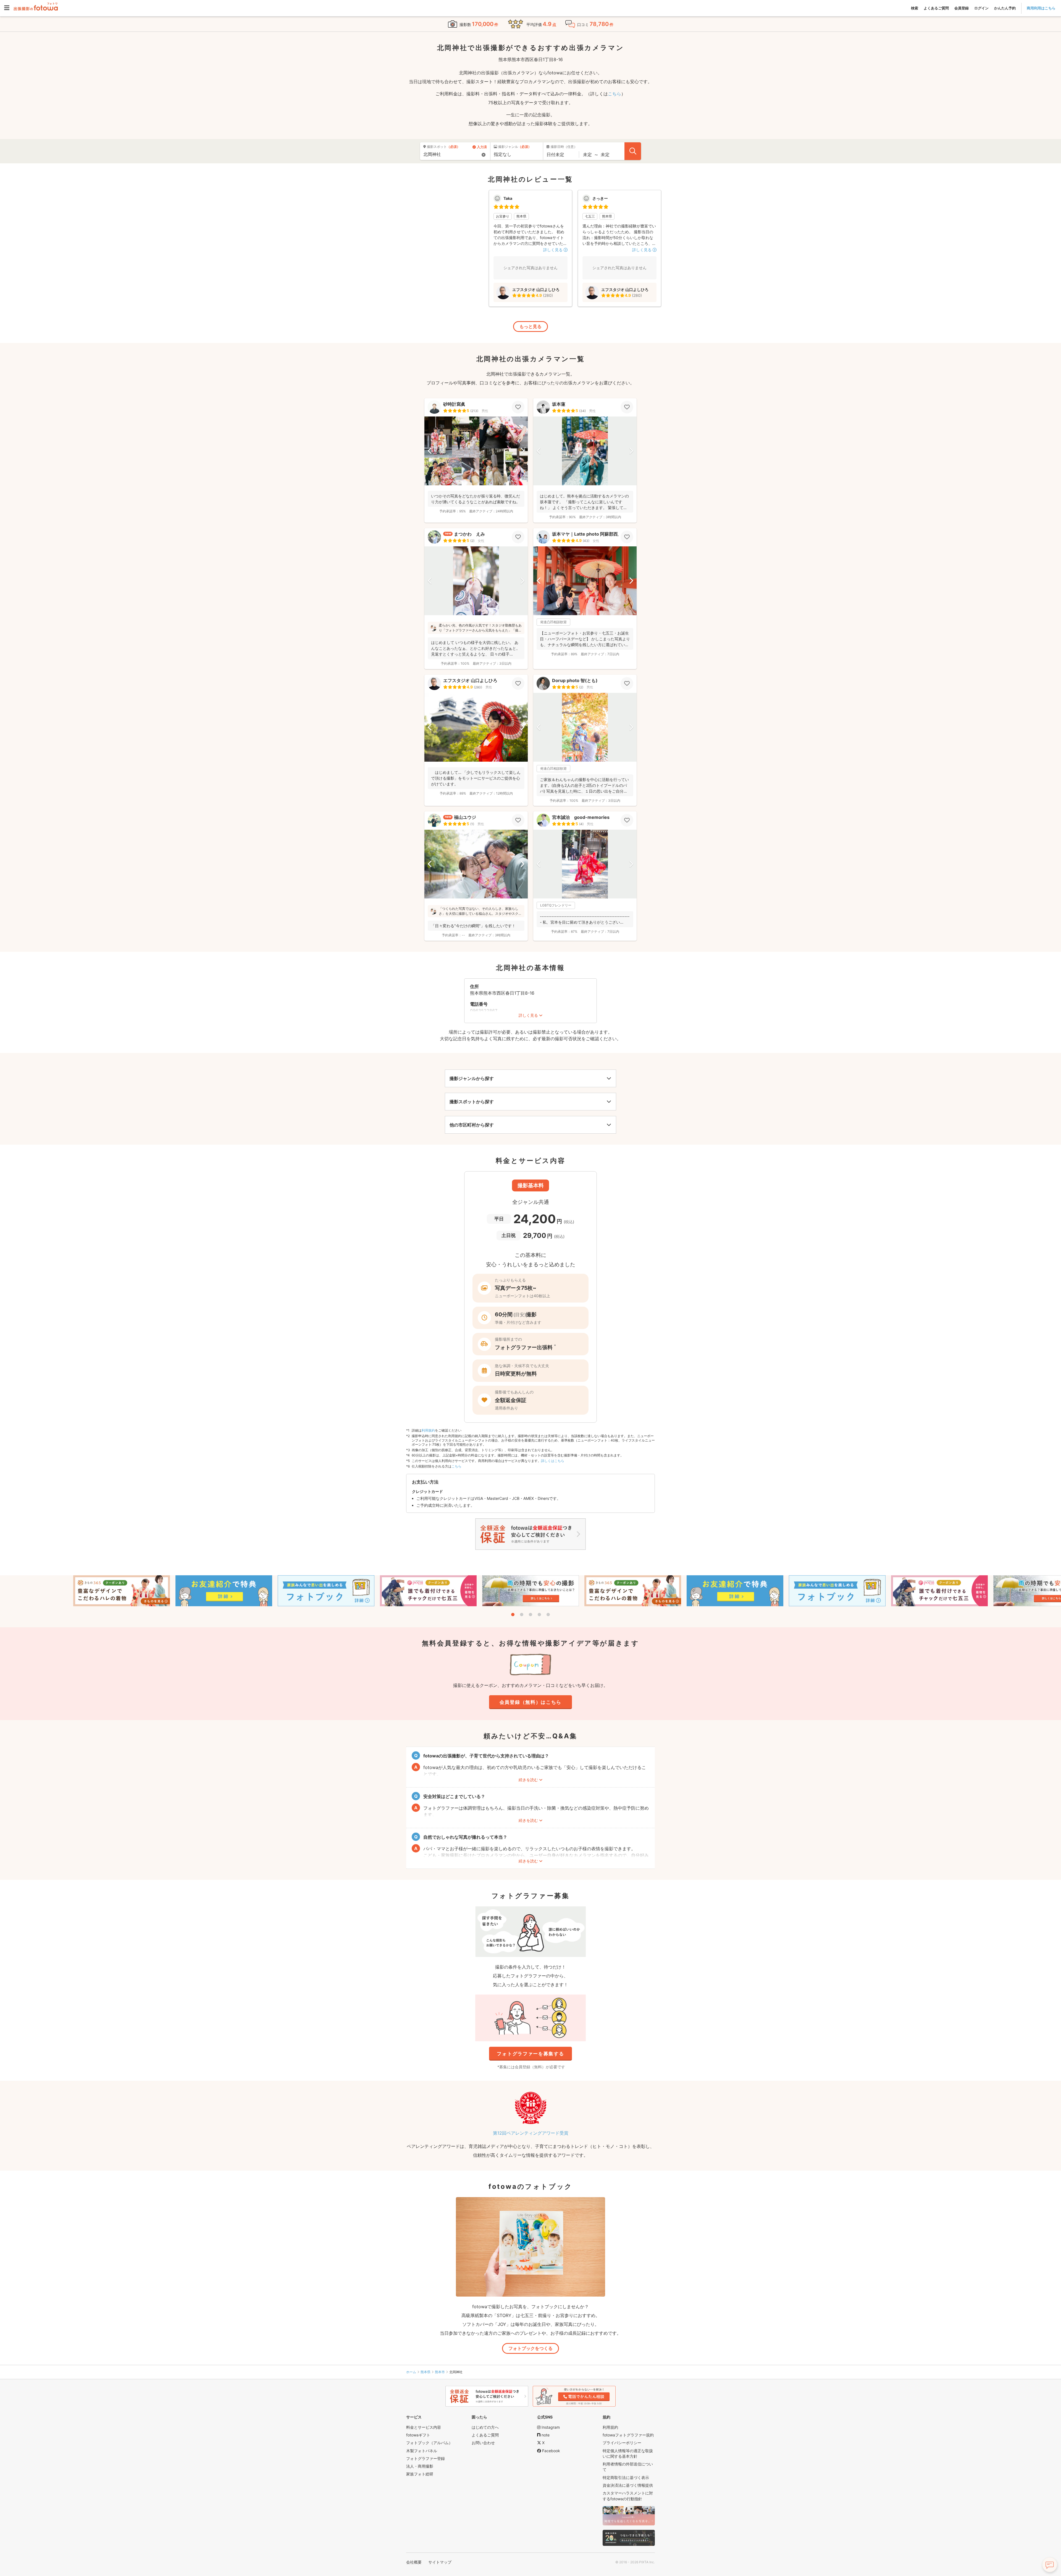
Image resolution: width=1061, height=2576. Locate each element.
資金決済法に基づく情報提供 (628, 2485)
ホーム (411, 2372)
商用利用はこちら (1041, 8)
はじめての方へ (485, 2427)
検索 (915, 8)
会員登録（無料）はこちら (530, 1702)
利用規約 (428, 1430)
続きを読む (528, 1780)
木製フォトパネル (422, 2451)
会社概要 (414, 2562)
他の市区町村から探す (472, 1125)
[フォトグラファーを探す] (633, 151)
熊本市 (440, 2372)
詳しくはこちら (553, 1461)
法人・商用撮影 (420, 2466)
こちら (614, 94)
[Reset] (484, 155)
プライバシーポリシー (622, 2443)
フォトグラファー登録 (426, 2458)
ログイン (981, 8)
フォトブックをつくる (530, 2348)
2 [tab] (522, 1615)
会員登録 (962, 8)
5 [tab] (548, 1615)
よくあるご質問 (936, 8)
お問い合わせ (483, 2443)
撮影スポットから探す (472, 1102)
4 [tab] (539, 1615)
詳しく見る (528, 1015)
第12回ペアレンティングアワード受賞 (531, 2133)
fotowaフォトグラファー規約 (628, 2435)
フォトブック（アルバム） (429, 2443)
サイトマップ (440, 2562)
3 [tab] (530, 1615)
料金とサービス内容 (424, 2427)
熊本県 (426, 2372)
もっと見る (530, 326)
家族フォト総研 (420, 2474)
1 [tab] (513, 1615)
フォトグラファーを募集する (530, 2054)
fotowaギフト (418, 2435)
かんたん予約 (1005, 8)
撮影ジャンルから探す (472, 1078)
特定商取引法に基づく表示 (626, 2477)
